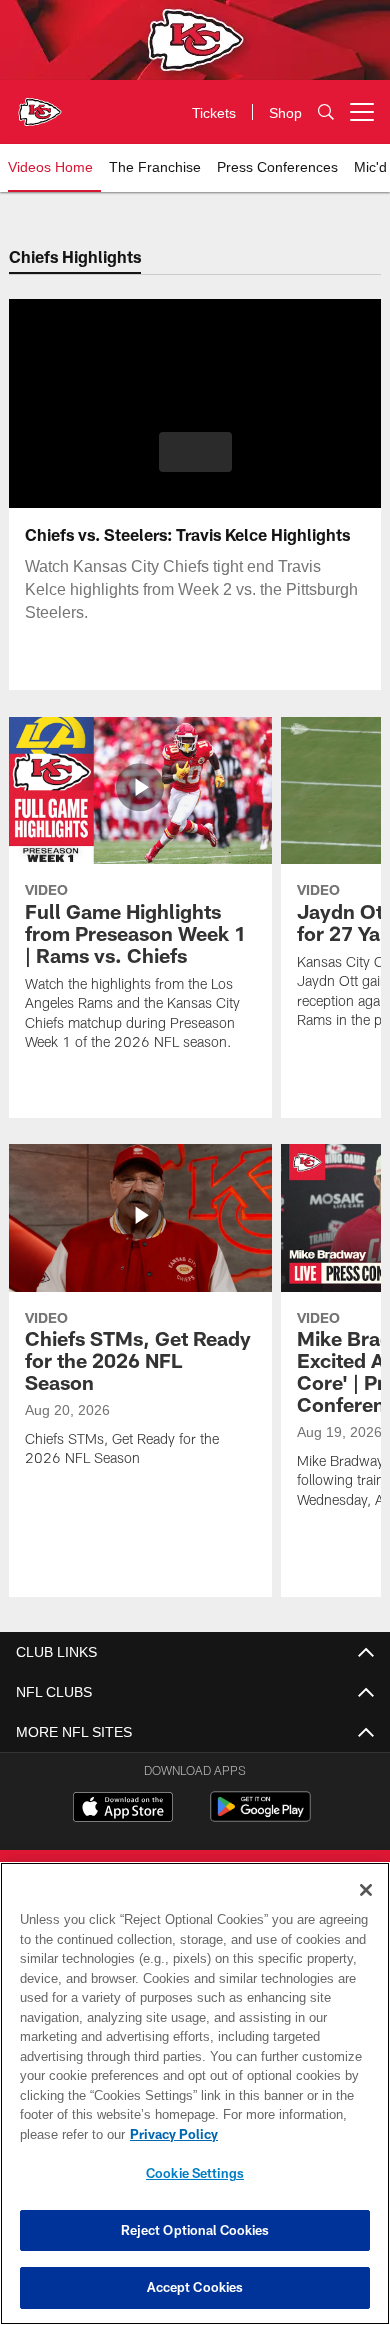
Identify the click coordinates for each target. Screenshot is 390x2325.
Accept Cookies (195, 2287)
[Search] (326, 112)
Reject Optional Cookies (195, 2230)
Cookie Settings (195, 2173)
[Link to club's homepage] (40, 104)
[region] (195, 2093)
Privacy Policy (170, 2134)
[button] (195, 452)
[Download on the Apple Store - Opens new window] (123, 1809)
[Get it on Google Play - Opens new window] (260, 1816)
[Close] (366, 1890)
